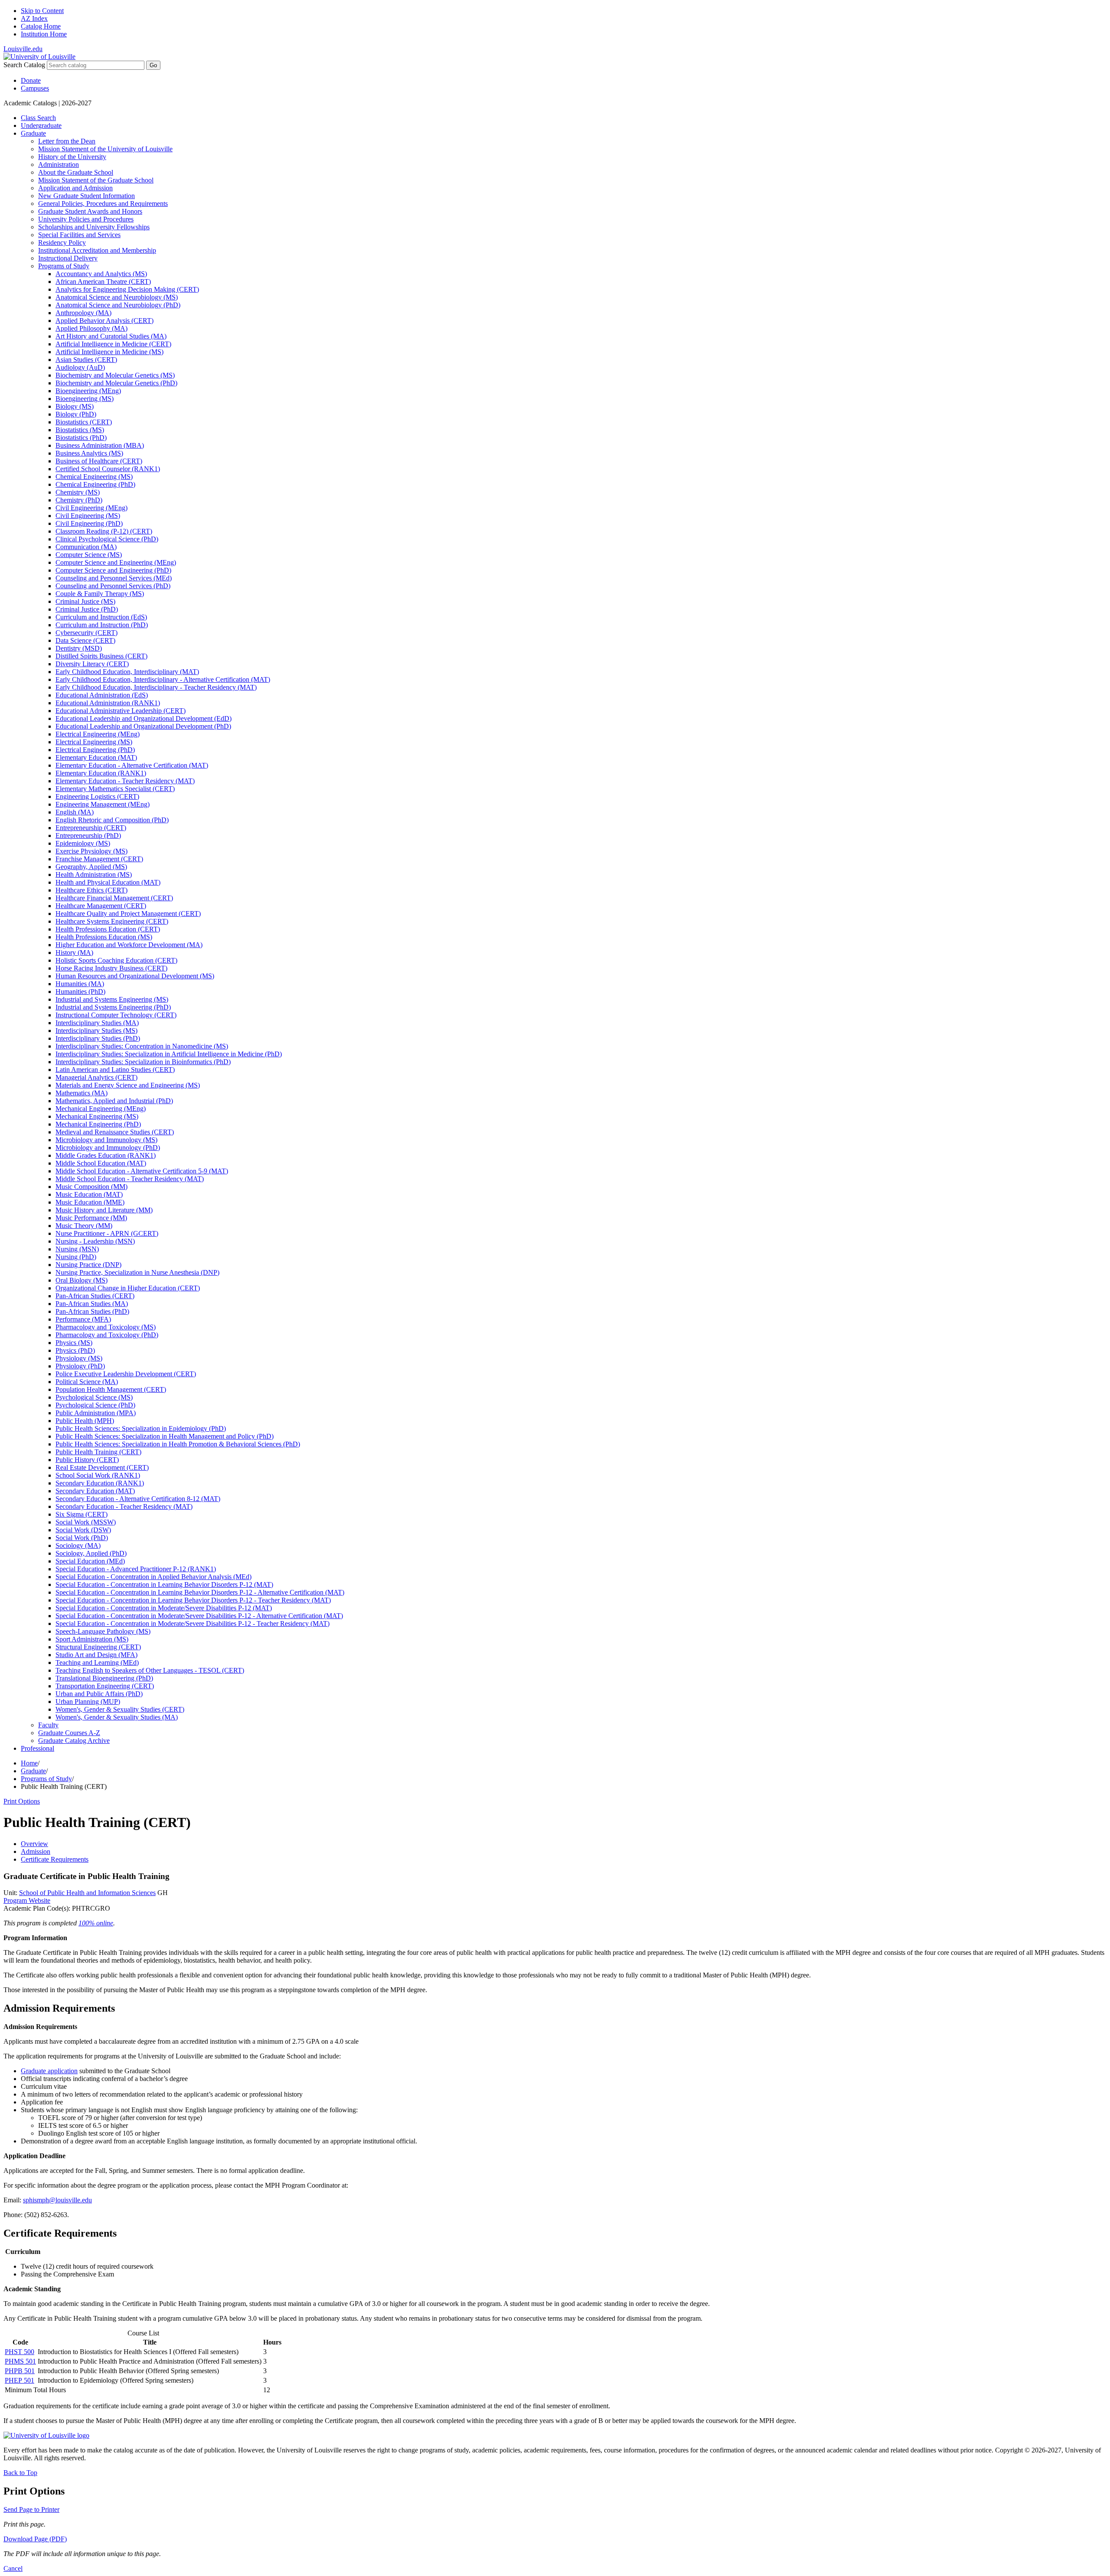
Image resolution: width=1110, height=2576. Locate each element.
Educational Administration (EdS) (102, 695)
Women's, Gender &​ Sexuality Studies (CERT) (120, 1709)
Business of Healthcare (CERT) (99, 461)
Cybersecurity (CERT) (87, 633)
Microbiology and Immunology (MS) (106, 1140)
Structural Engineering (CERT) (98, 1647)
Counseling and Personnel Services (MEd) (114, 578)
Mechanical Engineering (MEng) (101, 1109)
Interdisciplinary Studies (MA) (97, 1023)
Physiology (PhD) (80, 1366)
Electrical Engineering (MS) (94, 742)
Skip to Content (42, 11)
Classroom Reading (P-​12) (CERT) (104, 531)
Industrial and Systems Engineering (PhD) (113, 1007)
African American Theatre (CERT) (103, 282)
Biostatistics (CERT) (84, 422)
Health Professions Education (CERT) (108, 929)
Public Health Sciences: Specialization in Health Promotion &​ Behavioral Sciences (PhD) (178, 1444)
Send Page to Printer (31, 2509)
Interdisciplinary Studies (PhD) (98, 1038)
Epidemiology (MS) (83, 843)
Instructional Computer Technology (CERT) (116, 1015)
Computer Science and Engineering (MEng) (116, 562)
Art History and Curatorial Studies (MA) (111, 336)
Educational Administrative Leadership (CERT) (121, 711)
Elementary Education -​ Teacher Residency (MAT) (125, 781)
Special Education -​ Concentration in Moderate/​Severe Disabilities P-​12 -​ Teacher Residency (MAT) (193, 1623)
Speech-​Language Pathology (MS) (103, 1631)
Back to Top (20, 2473)
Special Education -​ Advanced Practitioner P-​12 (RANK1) (136, 1569)
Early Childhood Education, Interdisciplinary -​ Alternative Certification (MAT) (163, 679)
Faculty (48, 1725)
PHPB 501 (20, 2371)
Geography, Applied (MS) (91, 867)
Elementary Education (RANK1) (101, 773)
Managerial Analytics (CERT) (96, 1077)
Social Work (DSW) (83, 1530)
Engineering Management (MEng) (103, 804)
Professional (38, 1748)
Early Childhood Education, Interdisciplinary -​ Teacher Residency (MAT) (156, 687)
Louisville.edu (23, 49)
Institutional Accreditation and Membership (97, 250)
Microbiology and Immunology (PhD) (108, 1148)
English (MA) (75, 812)
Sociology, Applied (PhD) (91, 1553)
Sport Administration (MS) (92, 1639)
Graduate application (49, 2071)
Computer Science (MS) (89, 555)
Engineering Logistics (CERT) (97, 796)
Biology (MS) (75, 406)
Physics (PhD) (75, 1350)
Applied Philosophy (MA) (91, 328)
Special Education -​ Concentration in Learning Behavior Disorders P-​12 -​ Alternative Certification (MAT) (200, 1592)
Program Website (27, 1900)
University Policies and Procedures (86, 219)
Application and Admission (75, 188)
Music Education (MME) (90, 1202)
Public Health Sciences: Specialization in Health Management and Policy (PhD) (165, 1436)
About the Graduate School (76, 172)
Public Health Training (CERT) (98, 1452)
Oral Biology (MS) (82, 1280)
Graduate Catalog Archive (74, 1741)
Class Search (38, 118)
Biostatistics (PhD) (81, 438)
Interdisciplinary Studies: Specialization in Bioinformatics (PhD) (143, 1062)
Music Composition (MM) (91, 1187)
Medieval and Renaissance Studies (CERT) (115, 1132)
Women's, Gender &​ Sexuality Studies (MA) (117, 1717)
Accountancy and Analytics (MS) (101, 274)
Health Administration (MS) (94, 874)
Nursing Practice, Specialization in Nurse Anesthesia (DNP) (137, 1272)
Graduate (33, 133)
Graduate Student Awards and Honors (90, 211)
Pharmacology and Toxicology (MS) (106, 1327)
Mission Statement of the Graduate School (96, 180)
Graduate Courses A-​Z (69, 1733)
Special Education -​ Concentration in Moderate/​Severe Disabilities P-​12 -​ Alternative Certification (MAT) (199, 1616)
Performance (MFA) (83, 1319)
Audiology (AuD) (80, 367)
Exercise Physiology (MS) (91, 851)
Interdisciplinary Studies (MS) (96, 1031)
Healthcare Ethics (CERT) (91, 890)
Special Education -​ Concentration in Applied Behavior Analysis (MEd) (153, 1577)
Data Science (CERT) (85, 640)
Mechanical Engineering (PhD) (98, 1124)
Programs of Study (64, 266)
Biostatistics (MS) (80, 430)
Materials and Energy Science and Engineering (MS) (128, 1085)
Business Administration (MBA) (100, 445)
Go (153, 65)
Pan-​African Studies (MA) (92, 1304)
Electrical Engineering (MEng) (98, 734)
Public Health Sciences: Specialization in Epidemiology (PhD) (141, 1428)
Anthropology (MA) (83, 313)
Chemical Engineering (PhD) (95, 484)
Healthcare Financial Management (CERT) (114, 898)
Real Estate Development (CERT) (102, 1467)
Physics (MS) (74, 1343)
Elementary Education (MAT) (96, 757)
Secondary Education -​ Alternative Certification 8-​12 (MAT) (138, 1499)
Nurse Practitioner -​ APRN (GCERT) (107, 1233)
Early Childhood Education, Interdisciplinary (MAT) (127, 672)
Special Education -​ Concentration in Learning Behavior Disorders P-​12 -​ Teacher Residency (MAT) (193, 1600)
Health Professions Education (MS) (104, 937)
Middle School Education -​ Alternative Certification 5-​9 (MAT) (142, 1171)
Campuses (35, 88)
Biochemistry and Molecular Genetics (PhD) (116, 383)
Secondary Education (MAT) (95, 1491)
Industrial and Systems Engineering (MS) (112, 999)
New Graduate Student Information (87, 196)
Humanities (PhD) (80, 992)
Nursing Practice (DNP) (88, 1265)
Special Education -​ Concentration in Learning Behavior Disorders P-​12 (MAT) (164, 1584)
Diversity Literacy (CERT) (92, 664)
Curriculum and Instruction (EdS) (101, 617)
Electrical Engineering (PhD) (95, 750)
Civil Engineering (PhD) (89, 523)
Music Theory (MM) (84, 1226)
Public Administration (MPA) (96, 1413)
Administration (59, 164)
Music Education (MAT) (89, 1194)
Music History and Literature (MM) (104, 1210)
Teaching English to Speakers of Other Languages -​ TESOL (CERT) (150, 1670)
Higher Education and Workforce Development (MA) (129, 945)
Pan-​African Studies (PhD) (92, 1311)
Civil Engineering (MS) (88, 516)
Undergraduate (41, 125)
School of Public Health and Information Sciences (87, 1893)
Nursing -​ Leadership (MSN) (95, 1241)
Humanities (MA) (80, 984)
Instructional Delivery (68, 258)
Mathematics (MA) (82, 1093)
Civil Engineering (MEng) (91, 508)
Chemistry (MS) (78, 492)
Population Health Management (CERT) (111, 1389)
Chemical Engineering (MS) (94, 477)
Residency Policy (62, 243)
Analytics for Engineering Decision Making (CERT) (127, 289)
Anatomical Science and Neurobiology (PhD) (118, 305)
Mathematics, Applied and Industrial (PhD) (114, 1101)
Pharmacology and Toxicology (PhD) (107, 1335)
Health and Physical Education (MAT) (108, 882)
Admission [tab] (36, 1851)
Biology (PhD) (76, 414)
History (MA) (74, 953)
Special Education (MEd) (90, 1561)
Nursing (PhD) (76, 1257)
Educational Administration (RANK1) (108, 703)
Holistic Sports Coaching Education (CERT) (116, 960)
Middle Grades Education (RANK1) (106, 1155)
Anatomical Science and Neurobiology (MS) (117, 297)
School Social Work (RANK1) (98, 1475)
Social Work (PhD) (82, 1538)
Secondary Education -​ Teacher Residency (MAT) (124, 1506)
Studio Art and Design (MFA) (96, 1655)
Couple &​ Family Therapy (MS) (100, 594)
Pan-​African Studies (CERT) (95, 1296)
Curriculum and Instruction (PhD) (102, 625)
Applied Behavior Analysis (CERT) (104, 321)
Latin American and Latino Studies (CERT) (115, 1070)
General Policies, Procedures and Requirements (103, 204)
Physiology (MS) (79, 1358)
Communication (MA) (86, 547)
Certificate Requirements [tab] (55, 1859)
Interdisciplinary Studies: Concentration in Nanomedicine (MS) (142, 1046)
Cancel (13, 2568)
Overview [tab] (34, 1844)
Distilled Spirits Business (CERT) (101, 656)
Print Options (22, 1801)
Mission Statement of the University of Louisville (105, 149)
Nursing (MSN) (77, 1249)
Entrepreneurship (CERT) (91, 828)
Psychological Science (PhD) (95, 1405)
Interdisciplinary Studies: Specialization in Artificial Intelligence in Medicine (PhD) (169, 1054)
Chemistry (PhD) (79, 500)
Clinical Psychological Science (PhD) (107, 539)
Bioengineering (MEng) (88, 391)
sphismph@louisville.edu (57, 2200)
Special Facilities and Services (79, 235)
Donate (31, 80)
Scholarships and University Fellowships (94, 227)
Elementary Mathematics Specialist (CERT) (115, 789)
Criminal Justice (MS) (85, 601)
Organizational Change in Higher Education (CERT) (128, 1288)
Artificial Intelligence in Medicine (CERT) (113, 344)
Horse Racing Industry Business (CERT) (111, 968)
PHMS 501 (20, 2361)
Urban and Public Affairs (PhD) (99, 1694)
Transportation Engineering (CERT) (105, 1686)
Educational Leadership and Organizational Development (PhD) (143, 726)
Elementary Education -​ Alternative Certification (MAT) (132, 765)
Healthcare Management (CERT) (101, 906)
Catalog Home (41, 26)
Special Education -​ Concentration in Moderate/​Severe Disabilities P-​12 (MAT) (164, 1608)
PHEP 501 (20, 2380)
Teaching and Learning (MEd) (97, 1663)
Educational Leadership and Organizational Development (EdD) (144, 718)
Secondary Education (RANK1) (100, 1483)
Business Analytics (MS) (89, 453)
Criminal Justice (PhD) (87, 609)
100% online (96, 1923)
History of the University (72, 157)
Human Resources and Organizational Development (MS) (135, 976)
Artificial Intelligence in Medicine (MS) (109, 352)
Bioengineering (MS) (85, 399)
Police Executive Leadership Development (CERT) (126, 1374)
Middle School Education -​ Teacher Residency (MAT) (130, 1179)
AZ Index (34, 18)
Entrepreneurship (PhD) (88, 835)
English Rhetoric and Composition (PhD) (112, 820)
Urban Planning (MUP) (88, 1702)
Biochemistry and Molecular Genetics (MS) (115, 375)
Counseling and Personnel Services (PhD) (113, 586)
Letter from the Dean (67, 141)
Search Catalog (24, 65)
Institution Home (44, 34)
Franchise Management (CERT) (99, 859)
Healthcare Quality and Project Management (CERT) (128, 913)
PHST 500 (20, 2352)
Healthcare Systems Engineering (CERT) (112, 921)
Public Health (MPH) (85, 1421)
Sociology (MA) (78, 1545)
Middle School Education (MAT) (101, 1163)
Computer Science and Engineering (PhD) (113, 570)
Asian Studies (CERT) (86, 360)
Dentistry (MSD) (79, 648)
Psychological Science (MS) (94, 1397)
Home (29, 1763)
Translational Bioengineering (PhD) (104, 1678)
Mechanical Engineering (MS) (97, 1116)
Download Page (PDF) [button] (35, 2539)
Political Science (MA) (87, 1382)
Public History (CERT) (87, 1460)
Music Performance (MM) (91, 1218)
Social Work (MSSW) (86, 1522)
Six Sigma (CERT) (82, 1514)
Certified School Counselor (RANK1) (108, 469)
